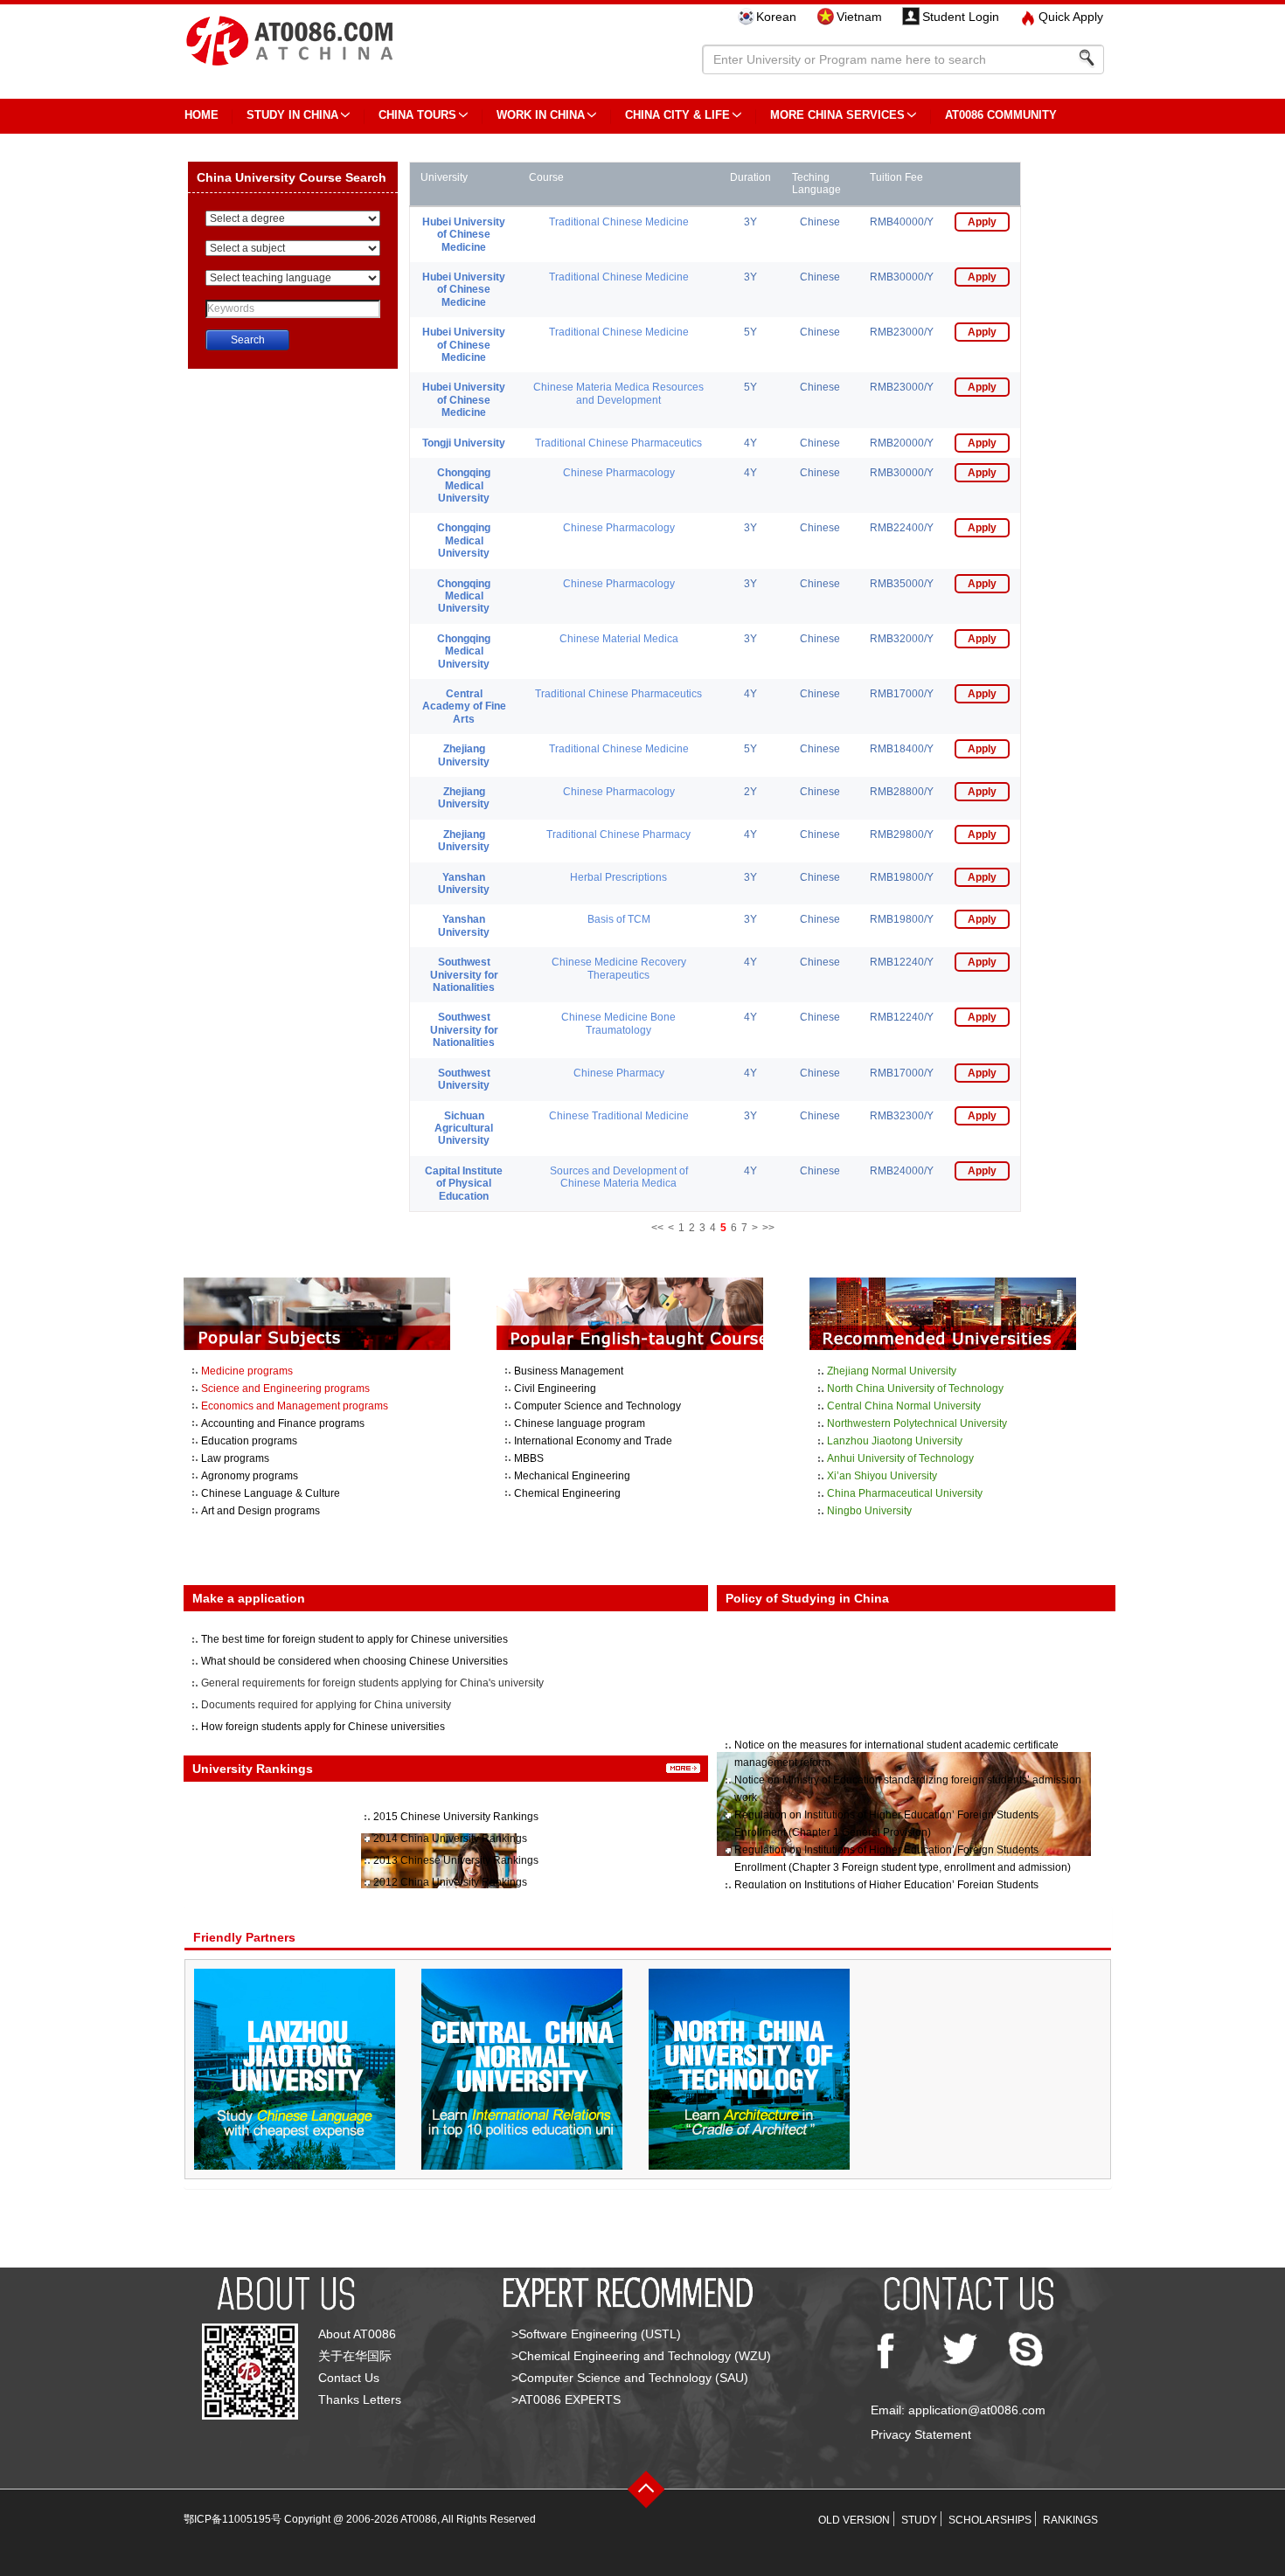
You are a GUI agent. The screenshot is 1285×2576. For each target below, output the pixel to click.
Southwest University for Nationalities (464, 975)
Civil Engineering (555, 1388)
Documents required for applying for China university (326, 1705)
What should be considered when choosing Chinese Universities (354, 1661)
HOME (201, 115)
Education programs (249, 1441)
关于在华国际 (355, 2356)
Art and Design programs (260, 1511)
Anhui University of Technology (900, 1458)
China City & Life (677, 115)
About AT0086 (357, 2334)
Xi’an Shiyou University (882, 1476)
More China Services (837, 115)
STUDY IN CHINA (292, 115)
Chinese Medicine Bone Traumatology (618, 1023)
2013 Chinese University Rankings (456, 1860)
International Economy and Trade (593, 1441)
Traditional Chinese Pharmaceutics (618, 443)
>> (768, 1228)
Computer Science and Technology (597, 1406)
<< (657, 1228)
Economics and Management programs (295, 1406)
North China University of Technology (915, 1388)
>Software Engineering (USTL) (596, 2334)
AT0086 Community (1001, 115)
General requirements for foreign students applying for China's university (372, 1683)
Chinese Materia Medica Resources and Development (618, 393)
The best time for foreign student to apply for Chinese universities (354, 1639)
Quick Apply (1071, 17)
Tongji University (464, 443)
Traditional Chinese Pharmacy (618, 834)
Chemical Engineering (567, 1493)
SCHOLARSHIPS (990, 2520)
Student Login (961, 17)
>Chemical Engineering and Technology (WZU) (641, 2356)
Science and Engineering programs (285, 1388)
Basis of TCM (619, 919)
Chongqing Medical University (464, 485)
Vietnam (859, 17)
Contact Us (349, 2378)
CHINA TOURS (417, 115)
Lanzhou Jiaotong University (895, 1441)
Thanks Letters (360, 2399)
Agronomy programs (250, 1476)
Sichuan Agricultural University (464, 1129)
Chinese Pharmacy (619, 1073)
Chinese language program (580, 1423)
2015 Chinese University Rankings (456, 1817)
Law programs (235, 1458)
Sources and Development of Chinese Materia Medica (619, 1177)
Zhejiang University (464, 755)
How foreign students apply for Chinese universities (323, 1727)
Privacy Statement (921, 2434)
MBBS (529, 1458)
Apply (982, 222)
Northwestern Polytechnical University (917, 1423)
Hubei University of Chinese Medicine (464, 235)
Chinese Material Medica (619, 639)
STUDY (919, 2520)
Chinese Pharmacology (619, 473)
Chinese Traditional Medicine (619, 1116)
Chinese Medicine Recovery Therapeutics (619, 968)
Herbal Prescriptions (618, 877)
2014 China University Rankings (450, 1839)
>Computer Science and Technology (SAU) (630, 2378)
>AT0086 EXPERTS (566, 2399)
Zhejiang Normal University (892, 1371)
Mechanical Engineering (572, 1476)
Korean (776, 17)
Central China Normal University (904, 1406)
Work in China (541, 115)
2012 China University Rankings (450, 1882)
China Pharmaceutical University (905, 1493)
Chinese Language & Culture (271, 1493)
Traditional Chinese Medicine (619, 222)
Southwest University (464, 1079)
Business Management (569, 1371)
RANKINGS (1070, 2520)
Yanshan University (464, 883)
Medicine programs (247, 1371)
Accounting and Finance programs (283, 1423)
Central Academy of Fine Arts (464, 706)
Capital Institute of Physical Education (464, 1184)
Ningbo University (869, 1511)
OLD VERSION (854, 2520)
